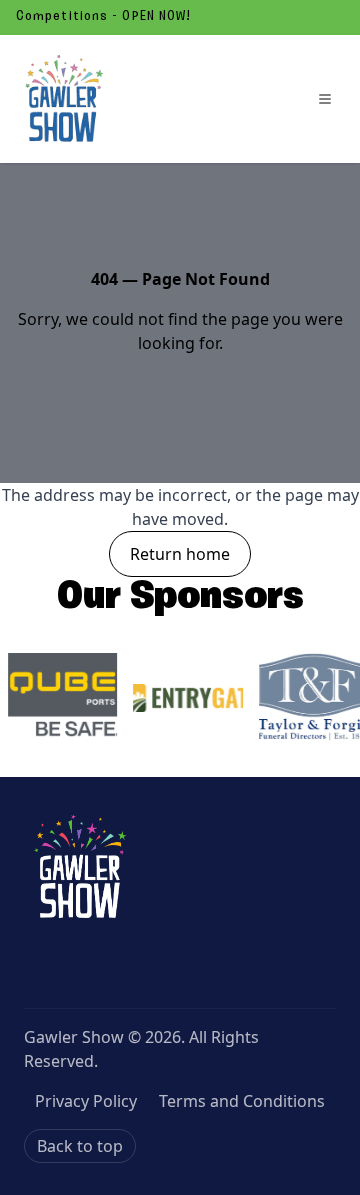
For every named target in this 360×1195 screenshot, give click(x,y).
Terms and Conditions (242, 1101)
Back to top (80, 1146)
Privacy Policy (86, 1101)
